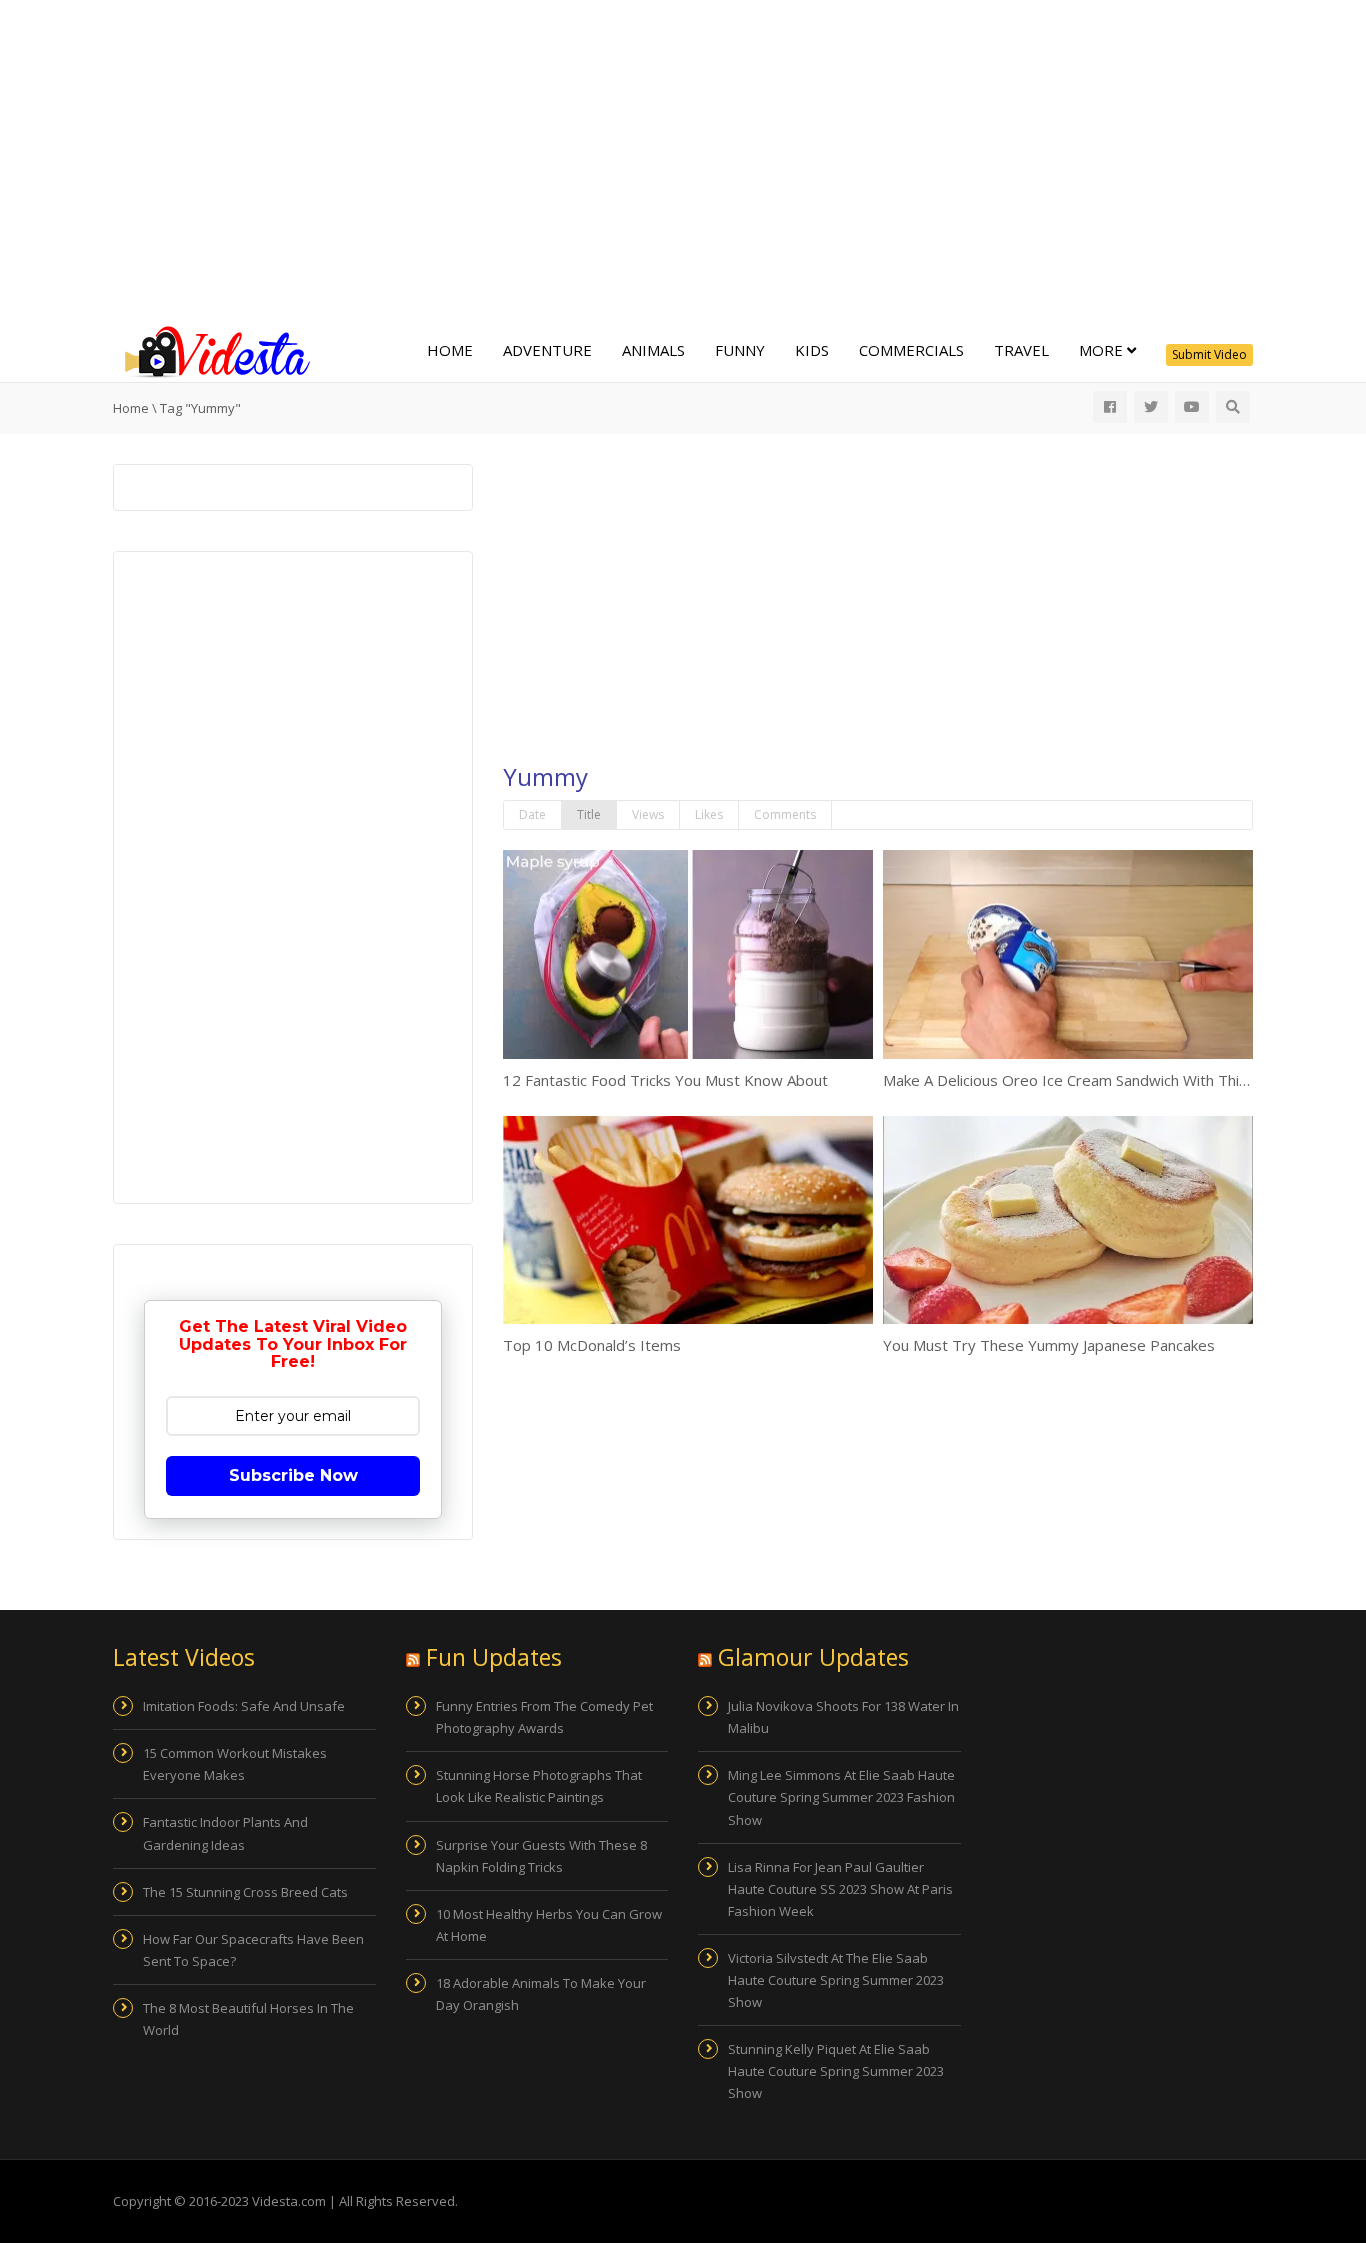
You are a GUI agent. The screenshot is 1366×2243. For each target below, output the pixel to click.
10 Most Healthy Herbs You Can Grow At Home (549, 1925)
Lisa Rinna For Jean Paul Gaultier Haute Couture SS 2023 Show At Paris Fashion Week (840, 1889)
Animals (653, 350)
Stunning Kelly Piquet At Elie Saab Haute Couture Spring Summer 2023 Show (836, 2071)
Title (589, 814)
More (1103, 350)
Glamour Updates (813, 1657)
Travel (1021, 350)
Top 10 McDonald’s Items (592, 1345)
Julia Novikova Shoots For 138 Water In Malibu (843, 1717)
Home (450, 350)
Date (532, 814)
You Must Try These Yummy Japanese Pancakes (1049, 1345)
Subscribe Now (293, 1475)
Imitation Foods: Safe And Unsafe (244, 1706)
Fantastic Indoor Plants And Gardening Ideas (225, 1833)
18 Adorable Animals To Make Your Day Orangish (541, 1994)
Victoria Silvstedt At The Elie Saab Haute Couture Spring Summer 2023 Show (836, 1980)
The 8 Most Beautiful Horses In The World (248, 2019)
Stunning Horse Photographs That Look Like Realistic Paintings (539, 1786)
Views (648, 814)
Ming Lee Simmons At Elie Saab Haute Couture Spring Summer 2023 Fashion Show (841, 1797)
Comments (785, 814)
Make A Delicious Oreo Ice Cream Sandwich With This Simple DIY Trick (1122, 1080)
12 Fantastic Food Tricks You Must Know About (665, 1080)
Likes (709, 814)
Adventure (547, 350)
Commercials (911, 350)
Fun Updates (494, 1657)
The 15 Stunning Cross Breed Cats (245, 1892)
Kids (812, 350)
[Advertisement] (683, 160)
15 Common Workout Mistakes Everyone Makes (235, 1764)
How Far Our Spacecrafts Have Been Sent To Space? (253, 1950)
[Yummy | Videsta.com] (213, 350)
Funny (740, 350)
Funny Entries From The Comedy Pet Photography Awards (544, 1717)
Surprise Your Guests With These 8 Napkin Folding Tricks (541, 1856)
